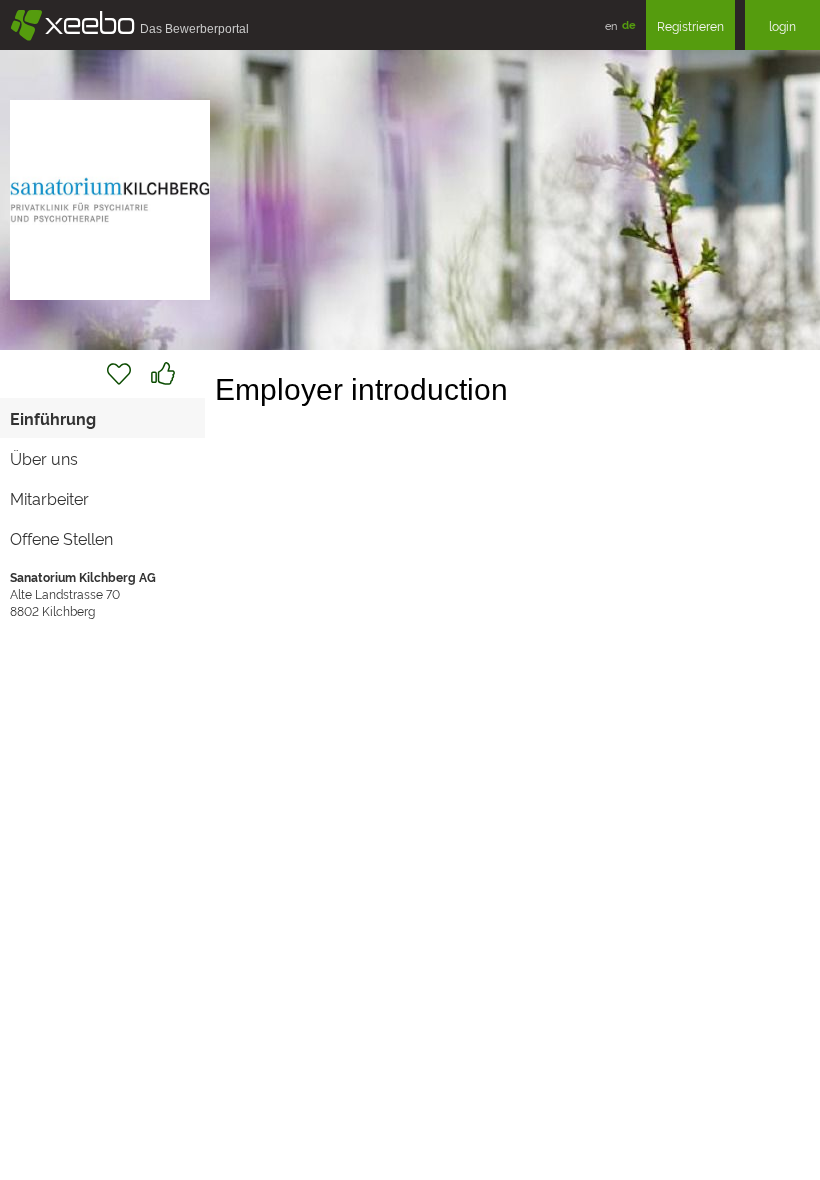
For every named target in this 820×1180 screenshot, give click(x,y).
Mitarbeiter (49, 498)
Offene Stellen (61, 538)
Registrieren (690, 25)
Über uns (44, 458)
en (611, 25)
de (629, 24)
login (782, 25)
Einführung (53, 418)
